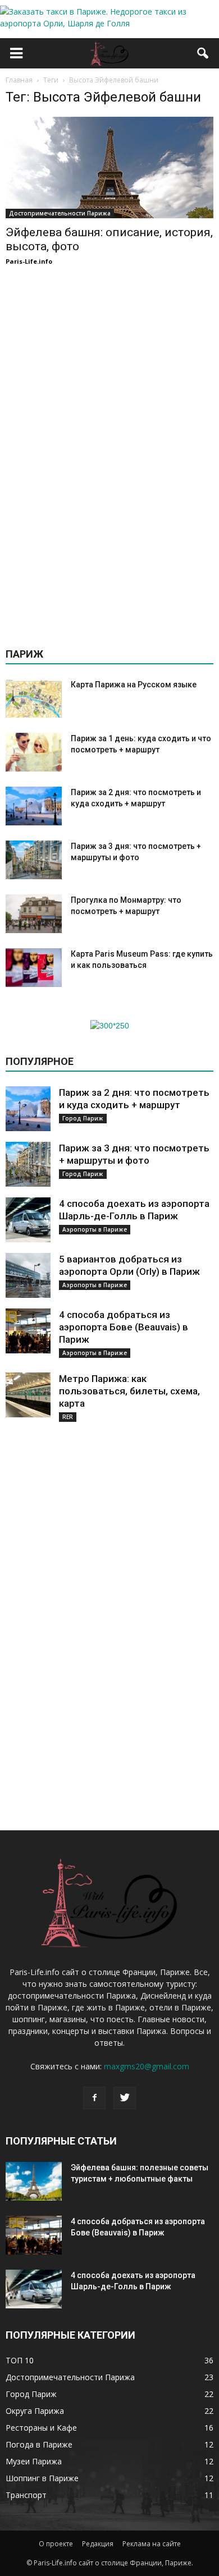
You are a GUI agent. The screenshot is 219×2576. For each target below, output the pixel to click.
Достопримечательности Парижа (60, 213)
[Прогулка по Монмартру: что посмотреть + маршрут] (34, 914)
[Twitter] (125, 2098)
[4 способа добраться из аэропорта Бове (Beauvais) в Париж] (28, 1331)
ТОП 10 (20, 2360)
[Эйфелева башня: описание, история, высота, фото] (109, 167)
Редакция (98, 2544)
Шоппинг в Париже (42, 2478)
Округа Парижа (35, 2411)
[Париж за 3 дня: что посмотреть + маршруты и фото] (34, 860)
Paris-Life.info (29, 261)
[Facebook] (94, 2098)
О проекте (56, 2544)
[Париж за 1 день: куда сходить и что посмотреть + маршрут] (34, 752)
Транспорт (26, 2495)
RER (68, 1417)
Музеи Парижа (34, 2461)
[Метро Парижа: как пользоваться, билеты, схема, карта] (28, 1395)
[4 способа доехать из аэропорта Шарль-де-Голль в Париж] (28, 1220)
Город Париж (83, 1118)
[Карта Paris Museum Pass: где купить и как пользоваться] (34, 968)
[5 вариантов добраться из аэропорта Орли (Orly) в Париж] (28, 1275)
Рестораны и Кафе (41, 2428)
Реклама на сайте (152, 2544)
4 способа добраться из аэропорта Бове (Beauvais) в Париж (124, 1327)
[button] (203, 53)
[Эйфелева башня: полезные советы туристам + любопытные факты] (34, 2181)
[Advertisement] (109, 452)
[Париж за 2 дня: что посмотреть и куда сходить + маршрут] (34, 806)
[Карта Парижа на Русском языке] (34, 698)
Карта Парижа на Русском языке (134, 685)
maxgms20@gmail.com (147, 2066)
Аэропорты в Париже (95, 1229)
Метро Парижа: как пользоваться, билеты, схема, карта (129, 1391)
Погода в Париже (39, 2444)
